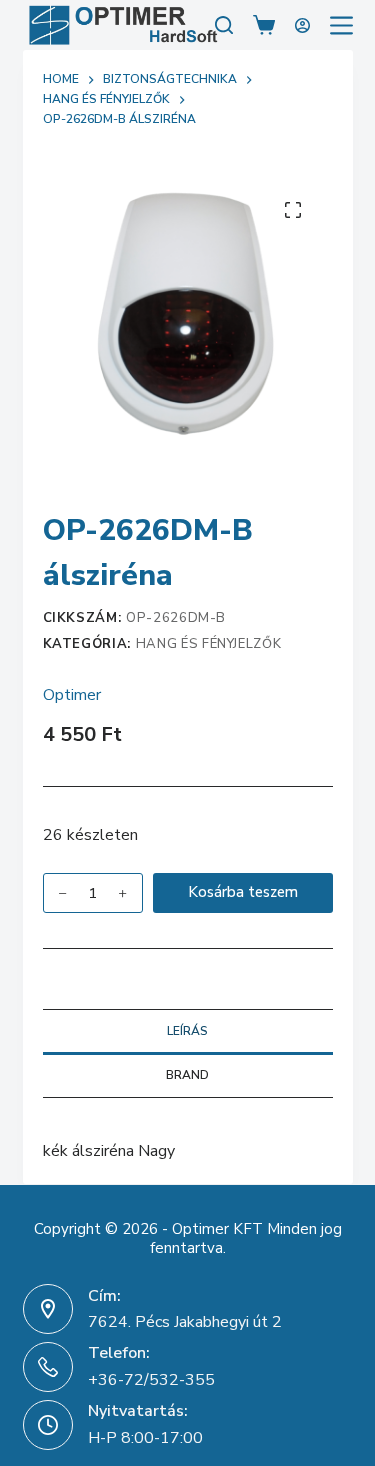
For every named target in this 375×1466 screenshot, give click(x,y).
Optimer (72, 695)
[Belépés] (302, 25)
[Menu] (341, 25)
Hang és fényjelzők (209, 644)
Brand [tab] (187, 1075)
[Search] (224, 25)
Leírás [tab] (187, 1031)
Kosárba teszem (243, 892)
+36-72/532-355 (151, 1380)
